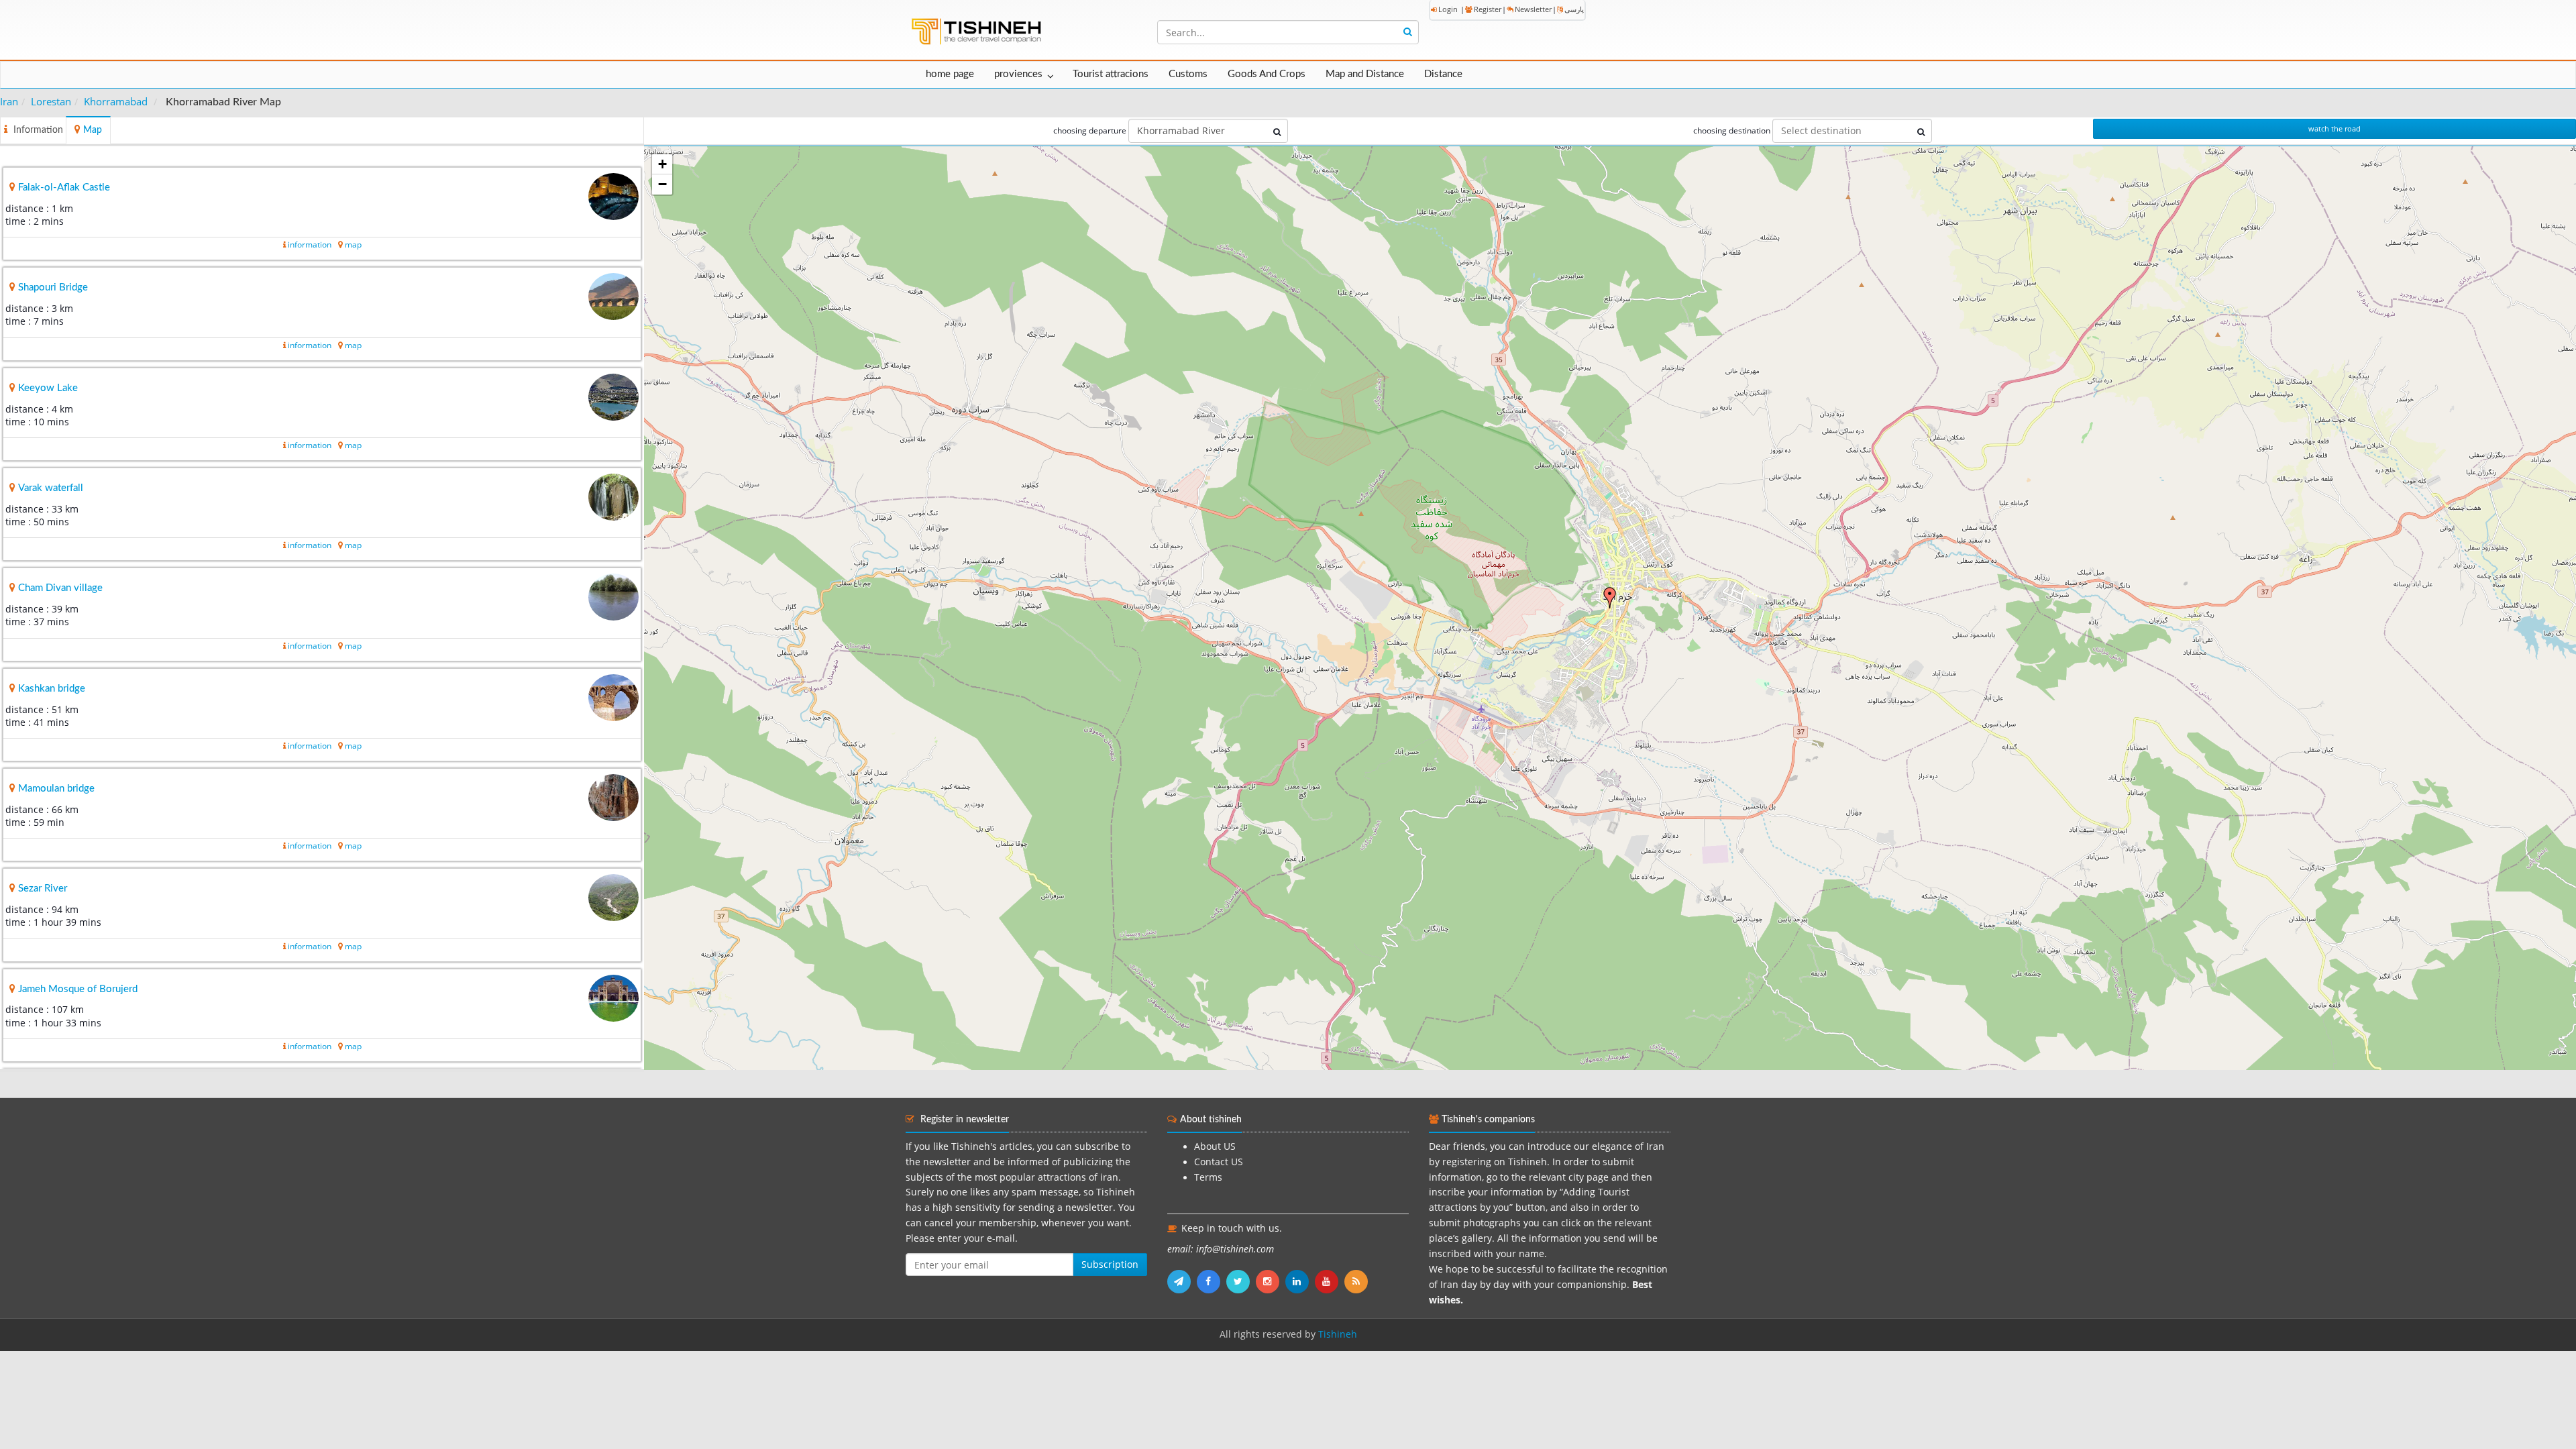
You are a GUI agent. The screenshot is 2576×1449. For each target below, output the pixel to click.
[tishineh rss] (1358, 1281)
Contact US (1219, 1162)
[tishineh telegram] (1182, 1281)
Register (1488, 9)
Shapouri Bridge (53, 287)
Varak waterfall (51, 488)
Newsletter (1533, 9)
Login (1448, 9)
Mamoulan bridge (56, 789)
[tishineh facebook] (1212, 1281)
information (310, 245)
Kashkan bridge (52, 689)
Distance (1443, 74)
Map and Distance (1365, 74)
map (353, 245)
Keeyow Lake (48, 388)
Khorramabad (116, 101)
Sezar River (43, 889)
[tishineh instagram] (1271, 1281)
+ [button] (662, 164)
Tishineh (1338, 1334)
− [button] (662, 184)
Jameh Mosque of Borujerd (78, 989)
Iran (9, 101)
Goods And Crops (1267, 74)
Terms (1208, 1177)
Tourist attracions (1111, 74)
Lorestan (51, 101)
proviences (1018, 74)
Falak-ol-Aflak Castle (64, 187)
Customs (1188, 74)
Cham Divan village (60, 588)
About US (1215, 1146)
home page (950, 74)
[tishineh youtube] (1330, 1281)
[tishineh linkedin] (1300, 1281)
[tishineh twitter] (1241, 1281)
